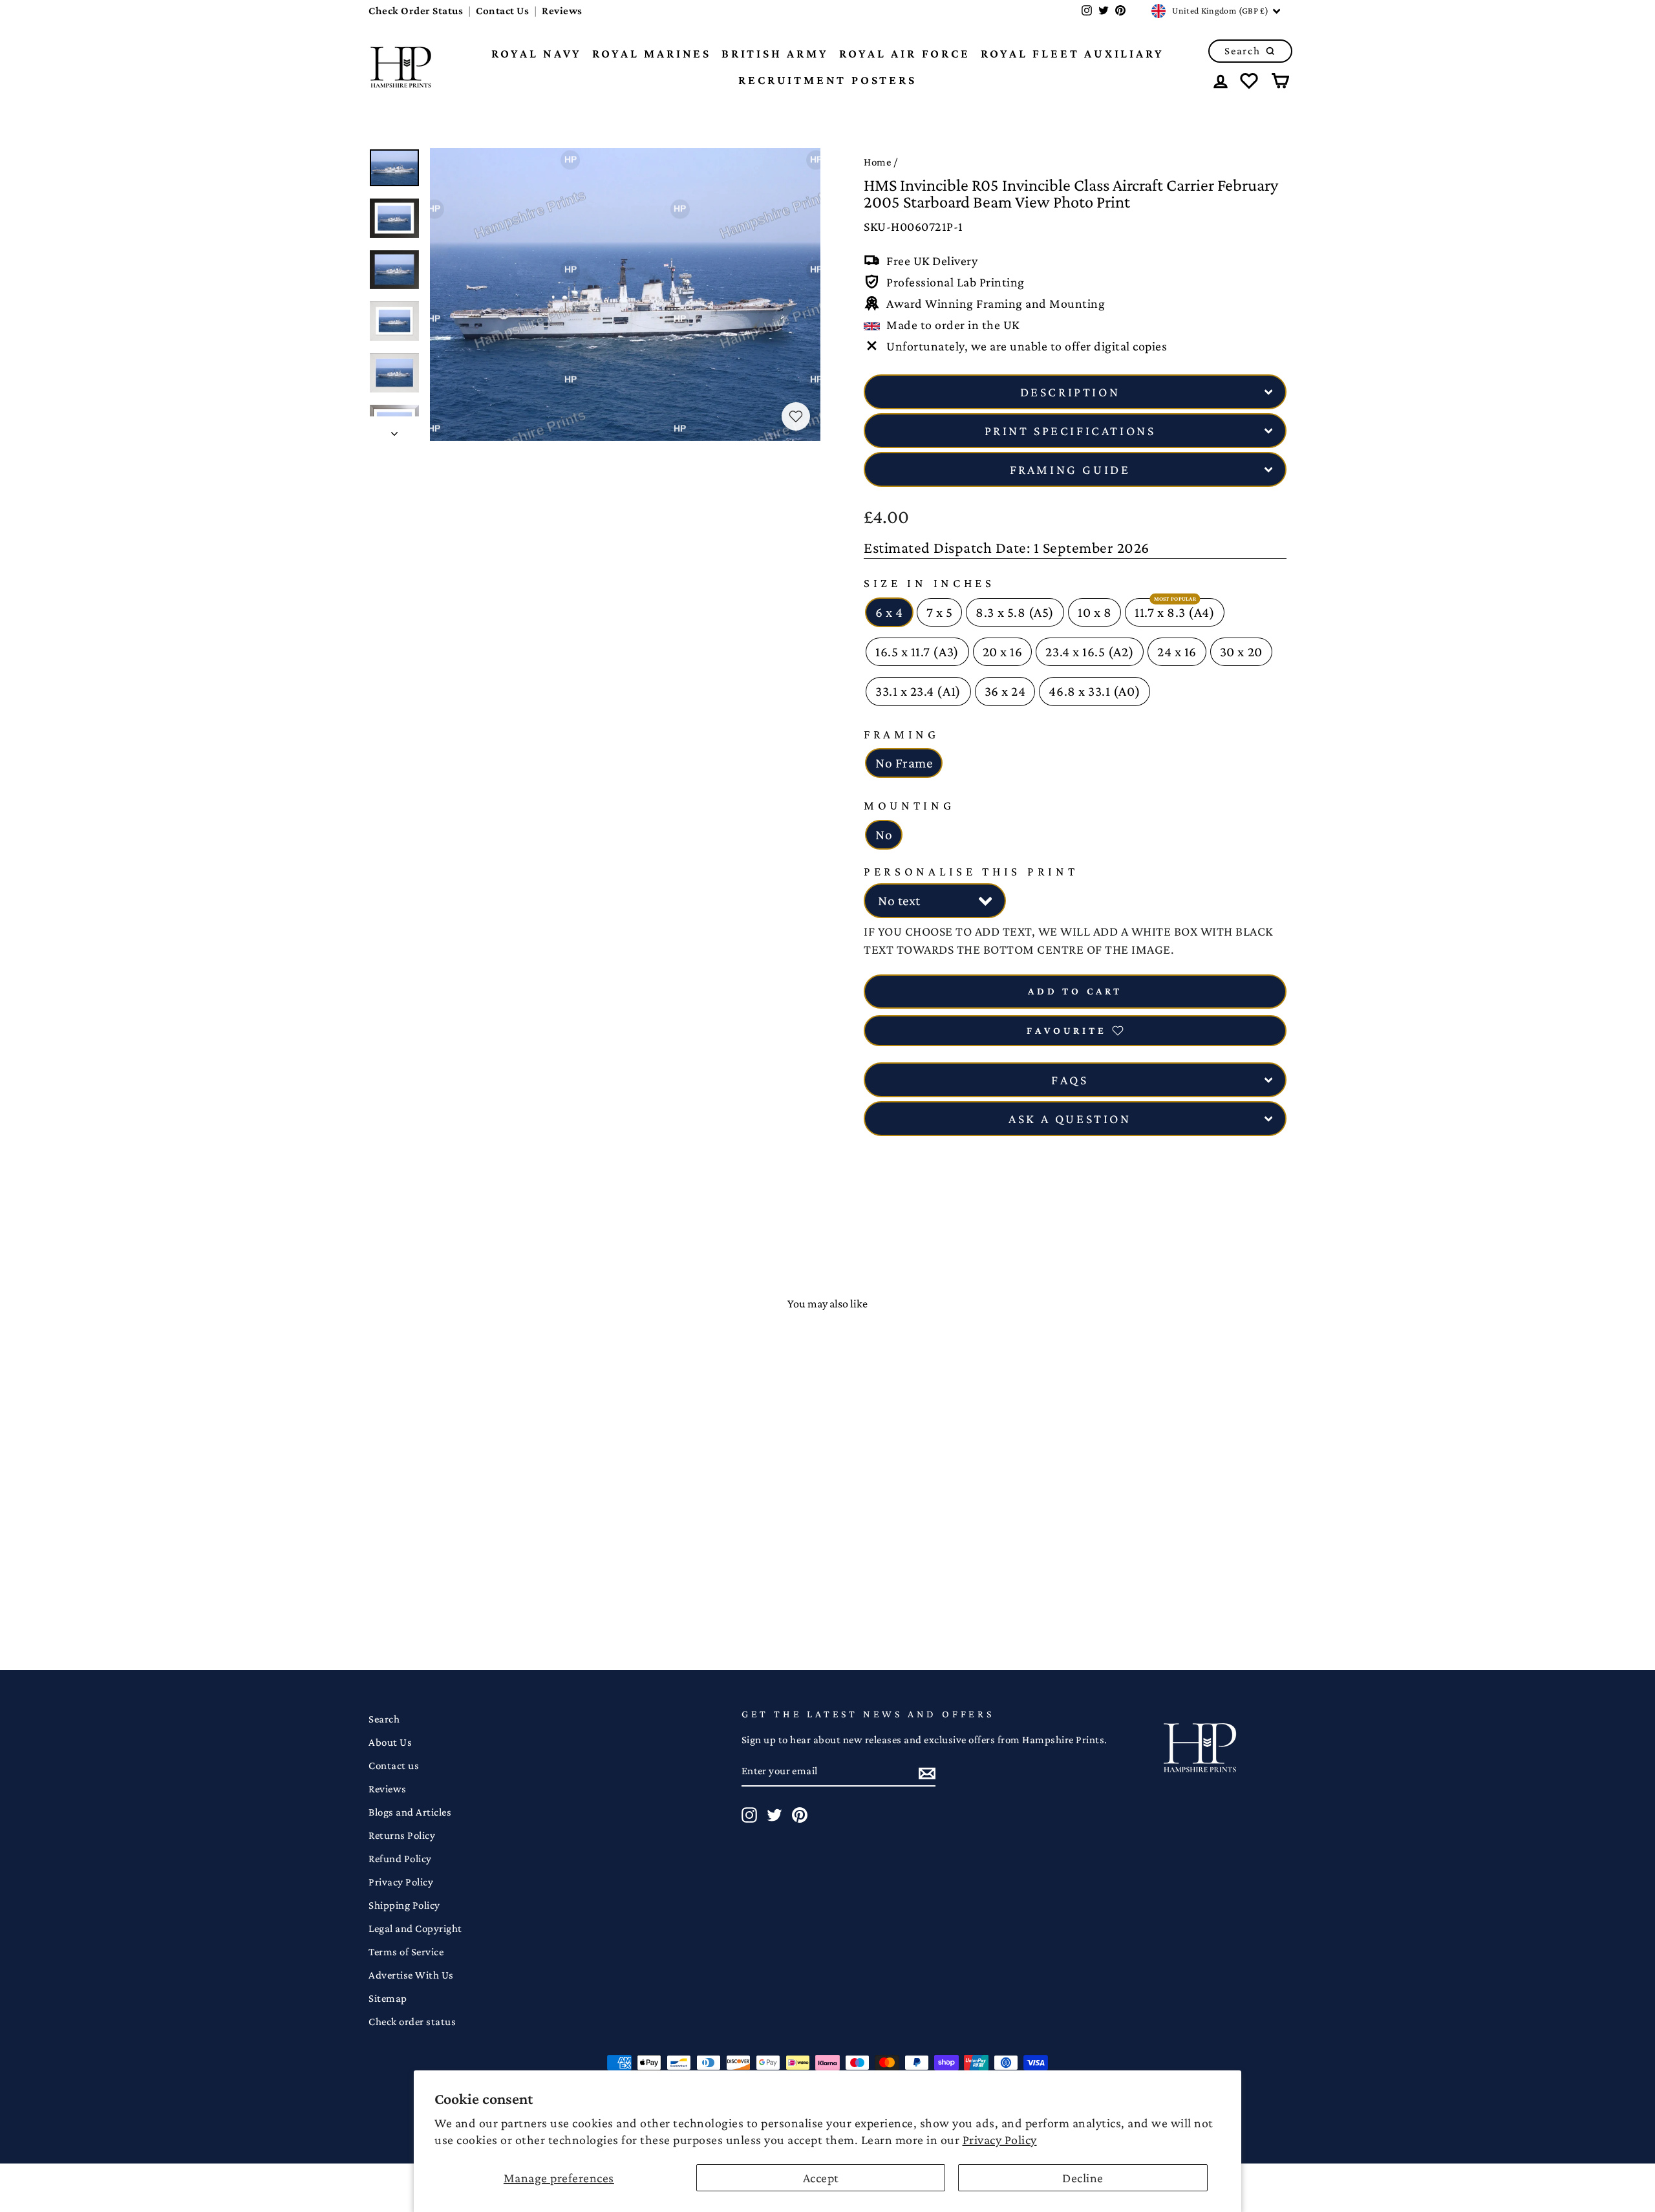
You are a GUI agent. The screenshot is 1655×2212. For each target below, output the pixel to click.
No (884, 835)
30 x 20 (1241, 652)
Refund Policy (400, 1859)
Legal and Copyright (415, 1928)
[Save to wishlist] (796, 416)
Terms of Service (406, 1952)
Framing (902, 734)
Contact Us (502, 11)
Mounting (909, 805)
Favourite (1066, 1030)
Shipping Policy (404, 1905)
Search (384, 1719)
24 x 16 (1177, 652)
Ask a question (1070, 1119)
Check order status (412, 2022)
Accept (821, 2178)
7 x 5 (940, 612)
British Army (775, 53)
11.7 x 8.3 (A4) (1175, 612)
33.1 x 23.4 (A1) (918, 691)
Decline (1083, 2178)
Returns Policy (402, 1835)
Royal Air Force (905, 53)
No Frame (904, 763)
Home (877, 162)
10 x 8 (1094, 612)
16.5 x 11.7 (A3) (917, 652)
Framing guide (1070, 469)
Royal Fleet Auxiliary (1073, 53)
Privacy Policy (1000, 2140)
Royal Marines (652, 53)
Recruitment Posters (827, 80)
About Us (390, 1742)
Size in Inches (929, 583)
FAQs (1070, 1080)
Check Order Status (416, 11)
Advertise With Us (411, 1975)
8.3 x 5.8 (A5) (1015, 612)
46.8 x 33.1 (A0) (1094, 691)
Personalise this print (971, 871)
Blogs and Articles (410, 1812)
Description (1070, 392)
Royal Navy (537, 53)
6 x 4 (889, 612)
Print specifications (1070, 431)
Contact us (394, 1766)
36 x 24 (1005, 691)
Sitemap (388, 1998)
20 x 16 (1003, 652)
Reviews (562, 11)
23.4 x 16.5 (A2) (1090, 652)
